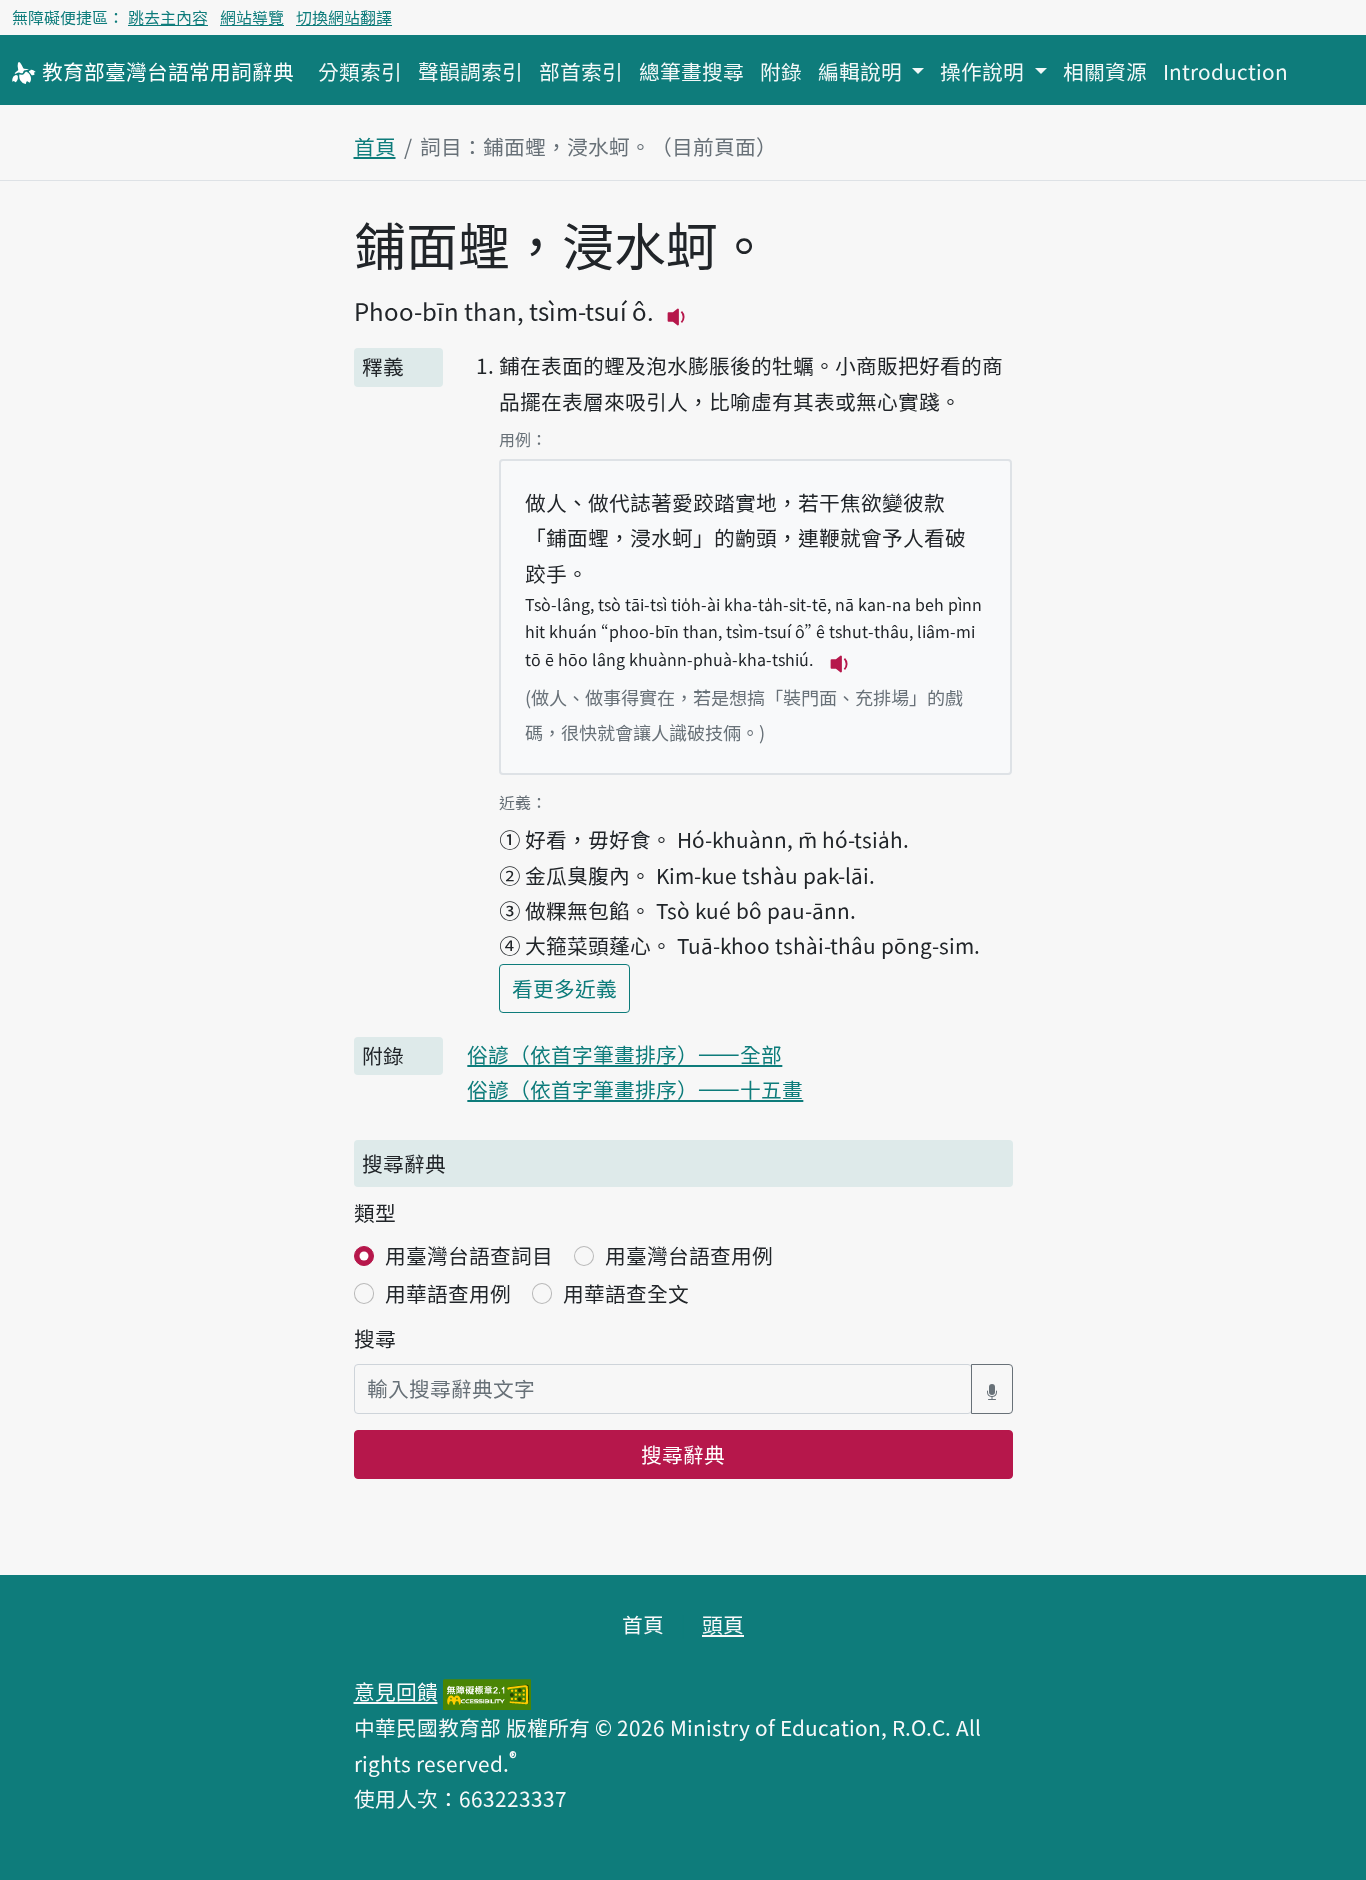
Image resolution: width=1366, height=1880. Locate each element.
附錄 (781, 71)
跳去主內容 (168, 17)
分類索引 (360, 71)
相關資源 (1105, 71)
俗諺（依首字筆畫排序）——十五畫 (635, 1089)
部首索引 (581, 71)
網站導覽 (252, 17)
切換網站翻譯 (344, 17)
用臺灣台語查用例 (689, 1255)
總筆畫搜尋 (691, 71)
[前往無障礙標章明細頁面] (487, 1691)
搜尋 (375, 1338)
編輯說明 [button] (862, 71)
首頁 (375, 146)
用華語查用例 (448, 1293)
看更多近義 (571, 987)
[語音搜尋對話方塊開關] (992, 1388)
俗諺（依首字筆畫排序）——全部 (624, 1054)
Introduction (1225, 71)
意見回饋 (396, 1691)
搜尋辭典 (683, 1454)
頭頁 (723, 1624)
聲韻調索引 (470, 71)
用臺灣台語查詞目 (469, 1255)
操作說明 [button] (984, 71)
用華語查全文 (626, 1293)
